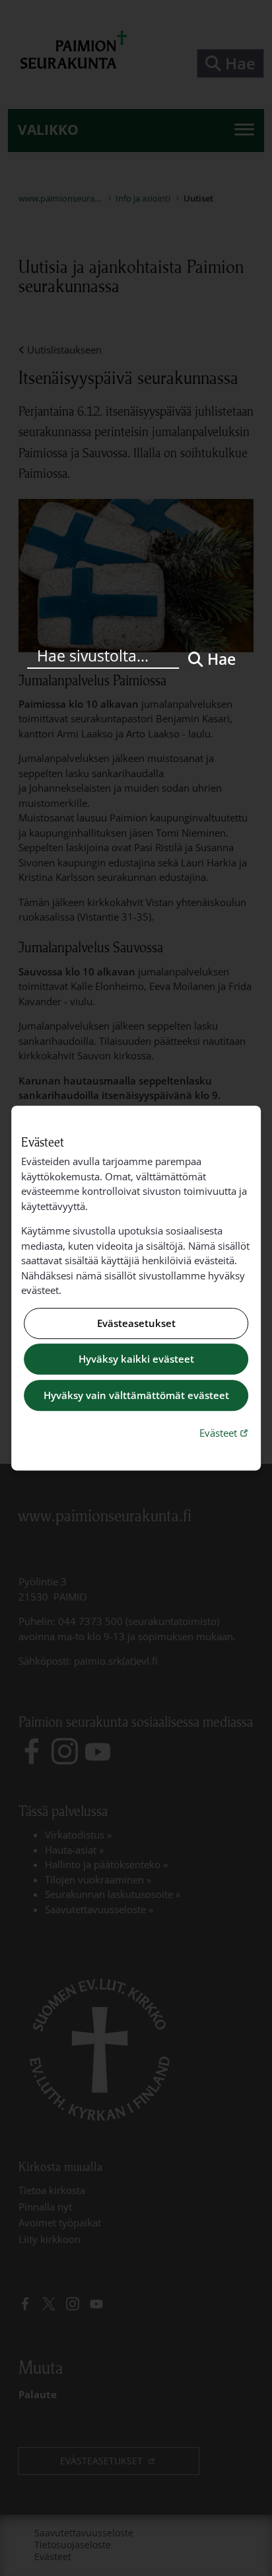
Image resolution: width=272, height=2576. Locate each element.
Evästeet (225, 1432)
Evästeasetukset (136, 1323)
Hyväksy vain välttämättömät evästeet (136, 1395)
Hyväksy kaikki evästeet (136, 1359)
